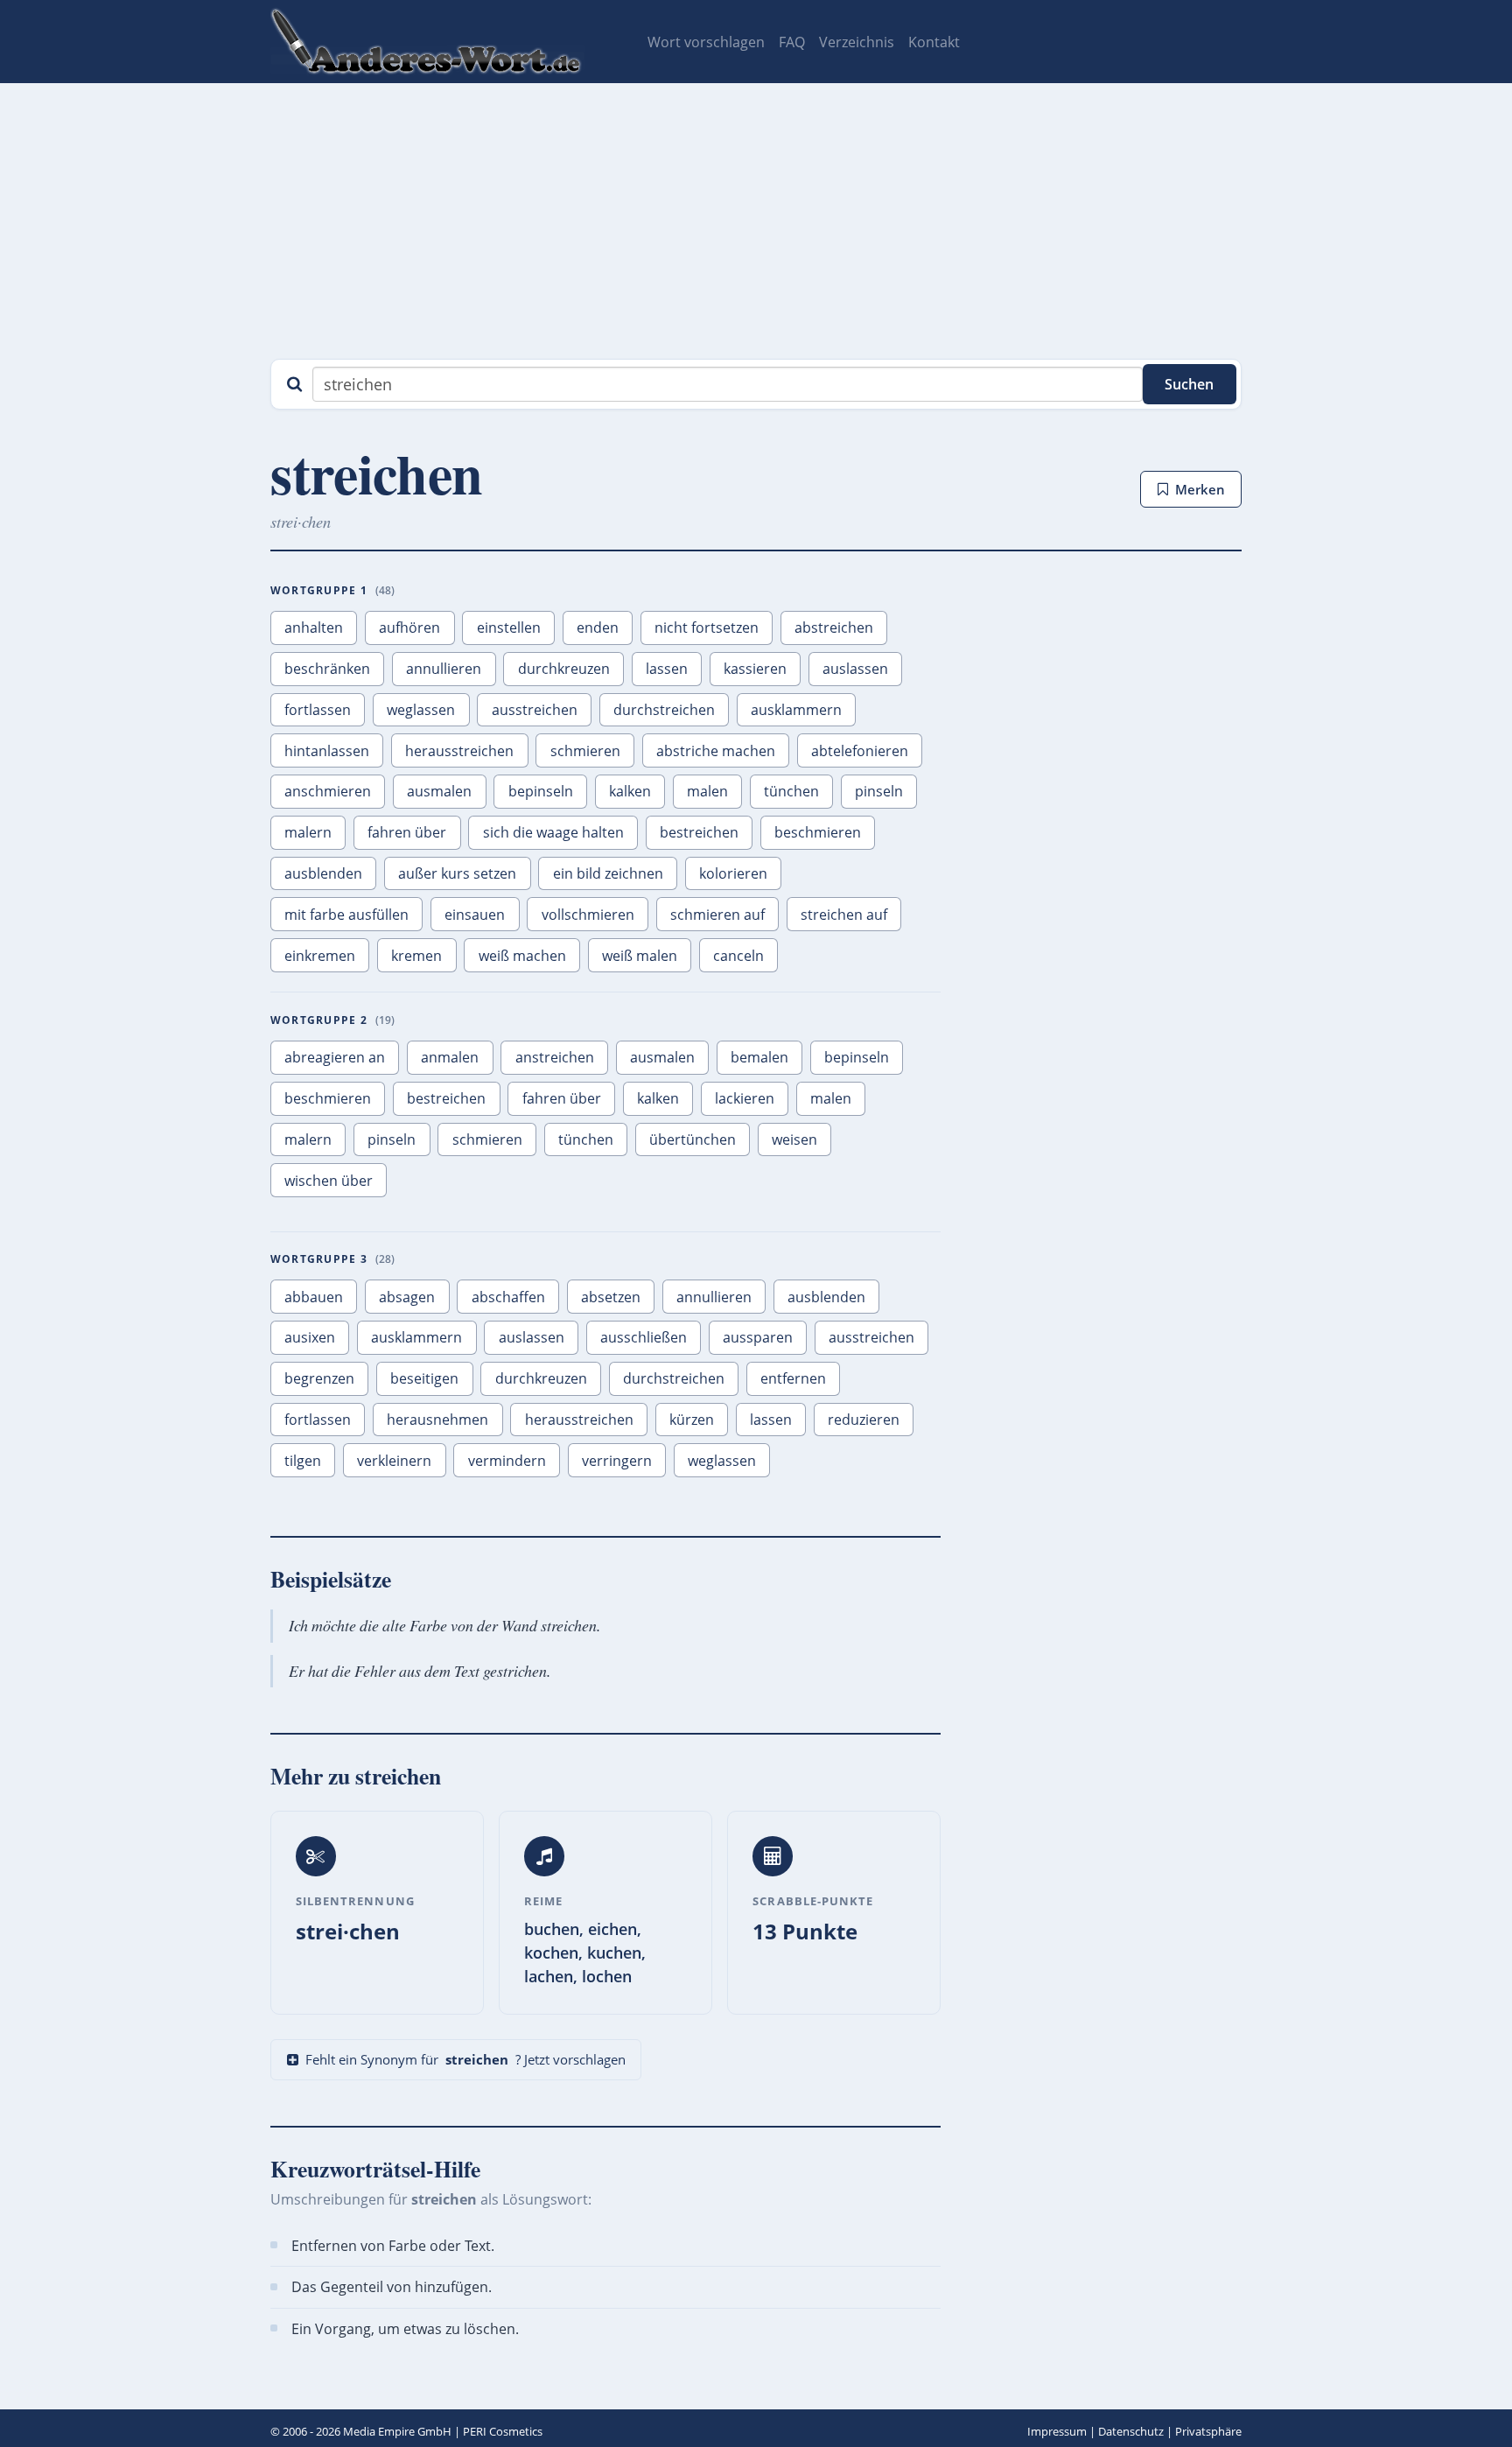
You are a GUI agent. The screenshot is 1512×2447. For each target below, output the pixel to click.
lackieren (745, 1098)
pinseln (879, 791)
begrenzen (319, 1378)
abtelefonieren (860, 751)
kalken (630, 791)
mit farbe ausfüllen (346, 915)
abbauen (314, 1297)
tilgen (303, 1461)
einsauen (475, 915)
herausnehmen (437, 1420)
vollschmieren (588, 915)
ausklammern (796, 710)
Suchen (1189, 384)
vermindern (507, 1461)
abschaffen (508, 1297)
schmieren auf (717, 915)
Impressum (1057, 2431)
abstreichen (834, 628)
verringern (617, 1461)
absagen (407, 1297)
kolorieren (733, 873)
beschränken (327, 669)
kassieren (755, 669)
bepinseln (541, 791)
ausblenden (323, 873)
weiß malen (640, 956)
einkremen (320, 956)
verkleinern (394, 1461)
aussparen (758, 1337)
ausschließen (644, 1337)
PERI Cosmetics (503, 2431)
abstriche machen (716, 751)
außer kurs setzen (457, 873)
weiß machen (522, 956)
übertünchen (693, 1139)
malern (308, 832)
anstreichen (555, 1057)
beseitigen (424, 1378)
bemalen (759, 1057)
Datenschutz (1131, 2431)
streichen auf (844, 915)
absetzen (611, 1297)
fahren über (407, 832)
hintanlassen (327, 751)
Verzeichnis (857, 42)
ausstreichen (535, 710)
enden (598, 628)
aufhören (409, 628)
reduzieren (864, 1420)
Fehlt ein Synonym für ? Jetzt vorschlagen (465, 2059)
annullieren (444, 669)
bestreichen (699, 832)
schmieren (585, 751)
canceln (738, 956)
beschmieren (818, 832)
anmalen (450, 1057)
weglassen (421, 710)
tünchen (791, 791)
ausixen (310, 1337)
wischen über (329, 1181)
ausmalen (439, 791)
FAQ (792, 42)
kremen (416, 956)
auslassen (855, 669)
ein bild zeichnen (608, 873)
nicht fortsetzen (707, 628)
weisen (794, 1139)
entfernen (793, 1378)
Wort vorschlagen (706, 42)
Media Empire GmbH (397, 2431)
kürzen (692, 1420)
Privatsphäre (1208, 2431)
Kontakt (934, 42)
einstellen (509, 628)
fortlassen (318, 710)
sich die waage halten (553, 832)
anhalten (314, 628)
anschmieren (328, 791)
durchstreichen (664, 710)
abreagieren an (335, 1057)
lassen (667, 669)
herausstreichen (459, 751)
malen (707, 791)
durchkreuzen (564, 669)
